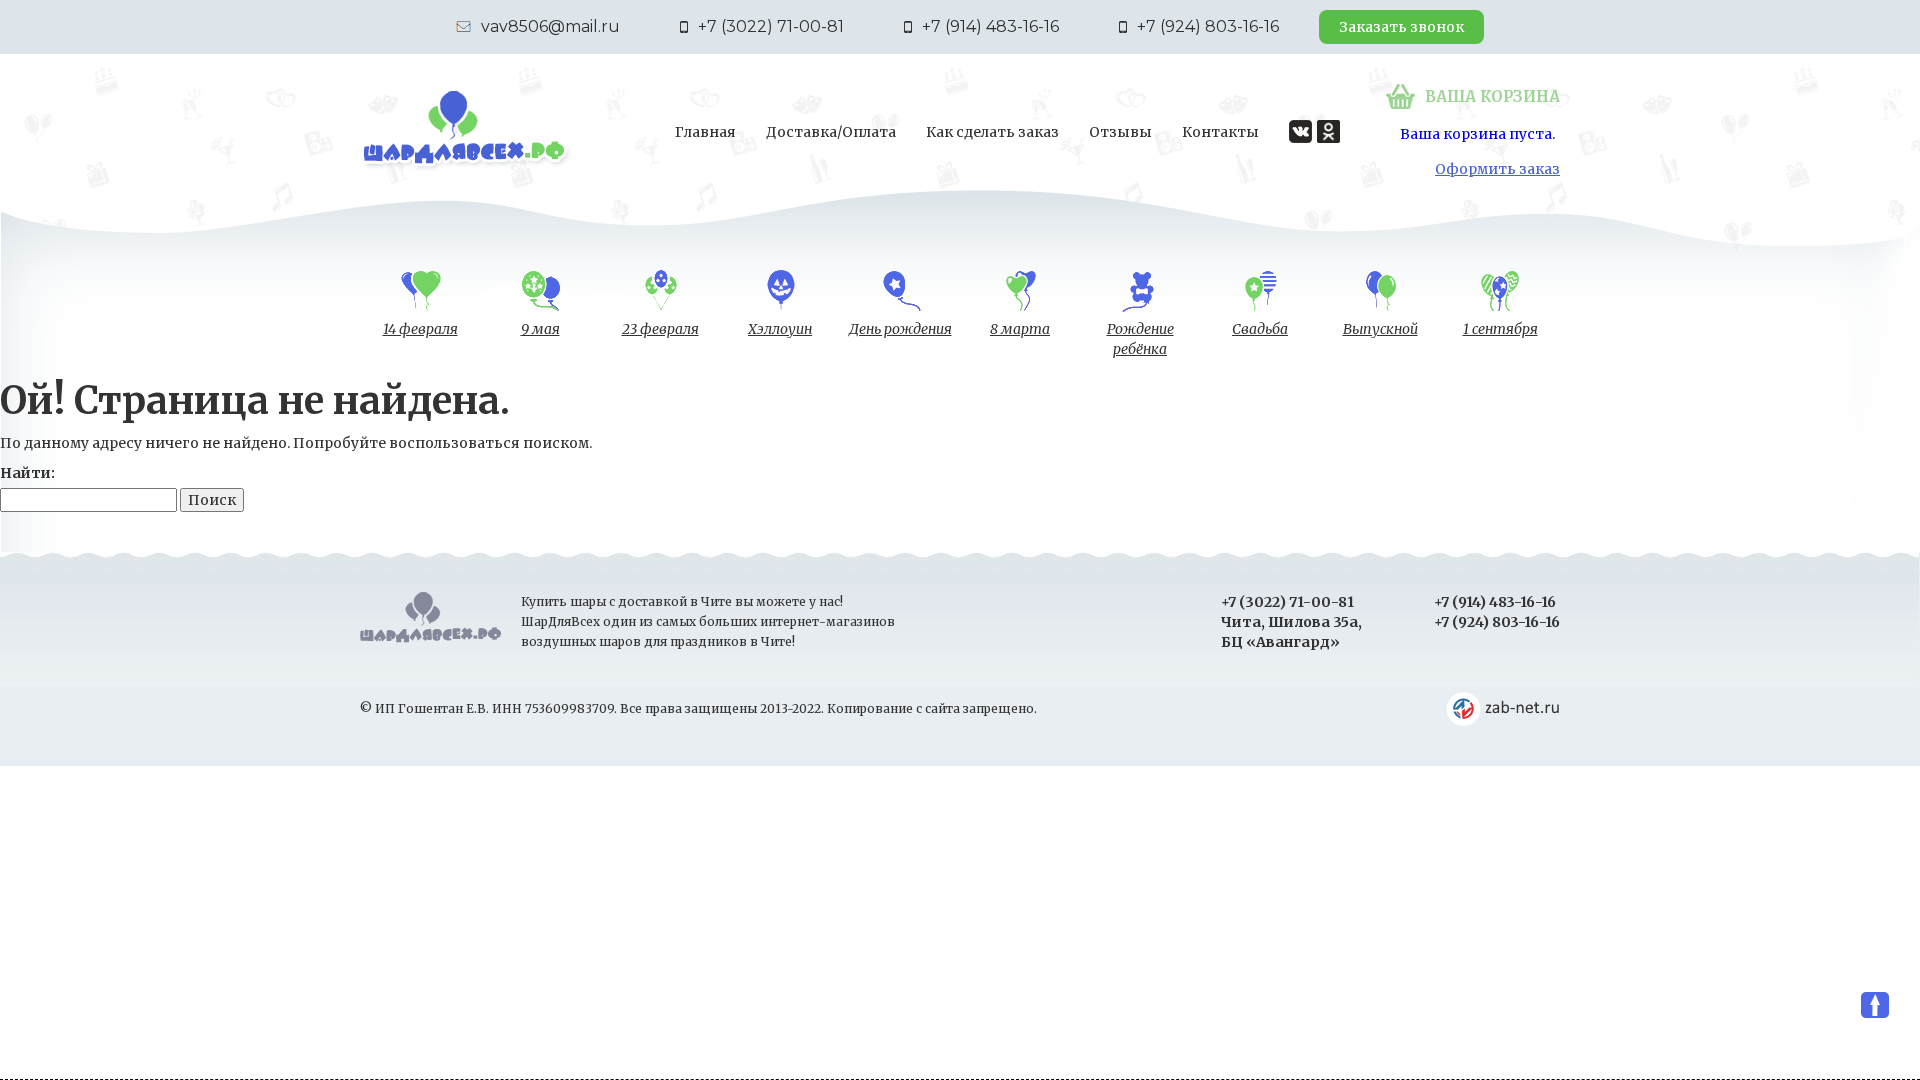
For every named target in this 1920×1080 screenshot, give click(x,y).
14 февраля (420, 329)
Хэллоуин (780, 329)
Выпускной (1380, 329)
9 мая (540, 329)
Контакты (1220, 132)
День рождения (900, 329)
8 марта (1020, 329)
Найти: (27, 473)
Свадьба (1260, 329)
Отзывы (1120, 132)
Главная (705, 132)
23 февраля (660, 329)
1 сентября (1500, 329)
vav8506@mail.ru (550, 26)
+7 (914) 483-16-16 (990, 26)
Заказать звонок (1401, 27)
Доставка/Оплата (831, 132)
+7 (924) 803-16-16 (1208, 26)
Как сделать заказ (992, 132)
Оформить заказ (1497, 169)
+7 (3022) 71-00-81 (771, 26)
